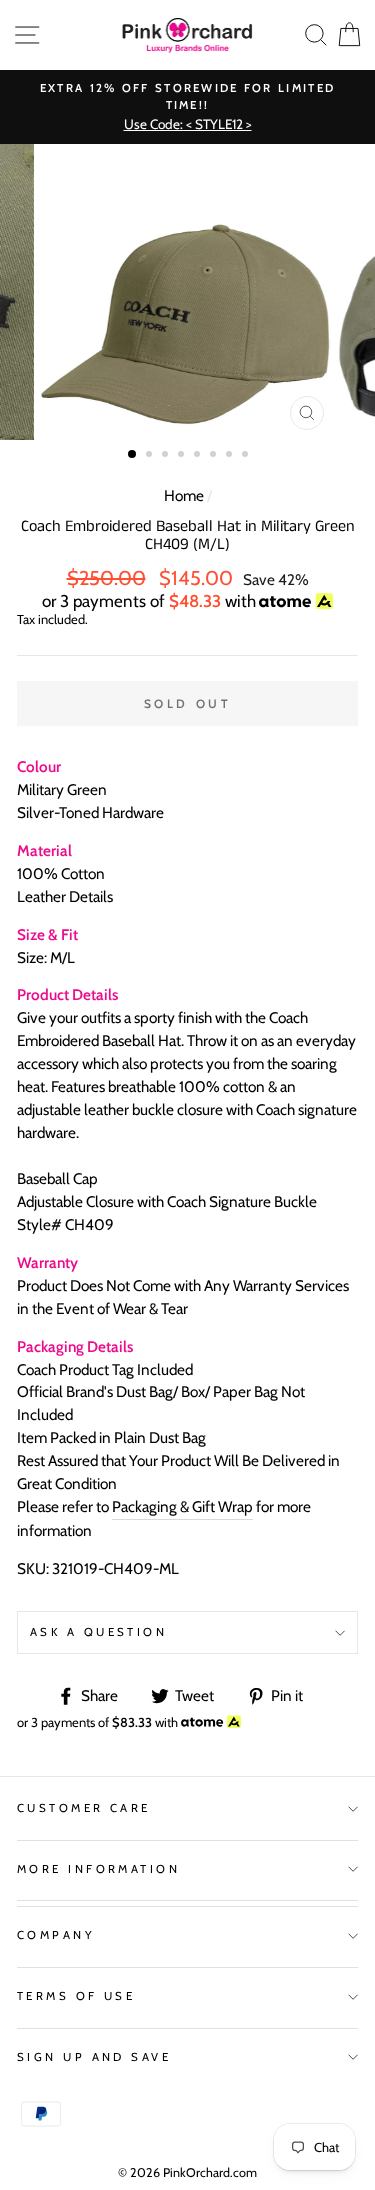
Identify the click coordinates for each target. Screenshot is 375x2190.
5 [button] (199, 456)
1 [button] (133, 455)
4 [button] (183, 456)
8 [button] (247, 456)
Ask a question (98, 1632)
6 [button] (215, 456)
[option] (187, 107)
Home (184, 495)
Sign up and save (94, 2057)
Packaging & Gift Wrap (182, 1506)
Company (56, 1935)
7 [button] (231, 456)
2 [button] (151, 456)
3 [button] (167, 456)
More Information (98, 1869)
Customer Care (84, 1808)
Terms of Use (76, 1996)
